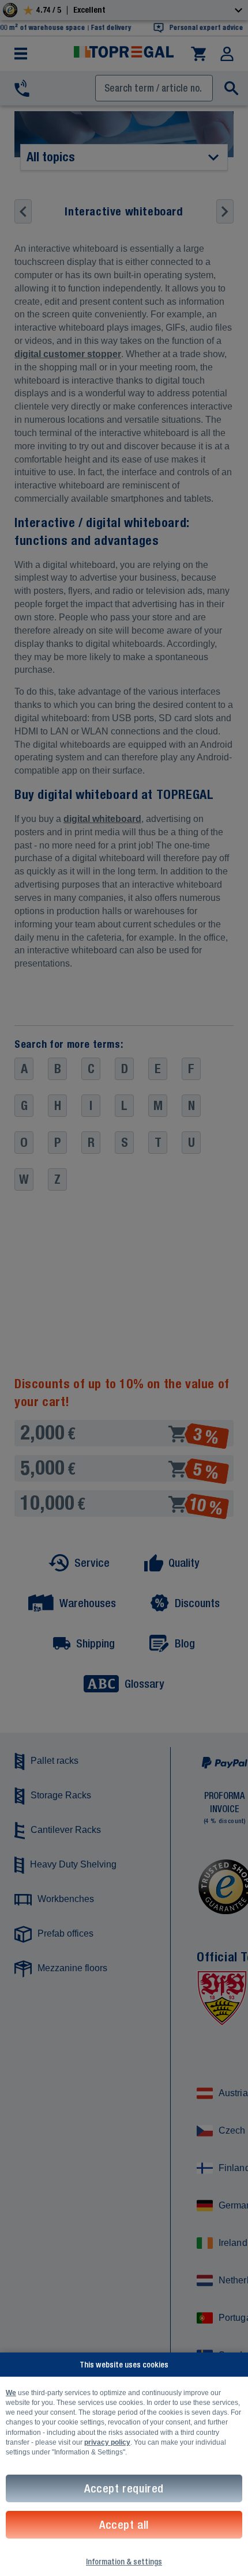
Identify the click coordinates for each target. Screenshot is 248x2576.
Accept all (124, 2524)
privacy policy (107, 2442)
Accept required (124, 2488)
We (11, 2393)
